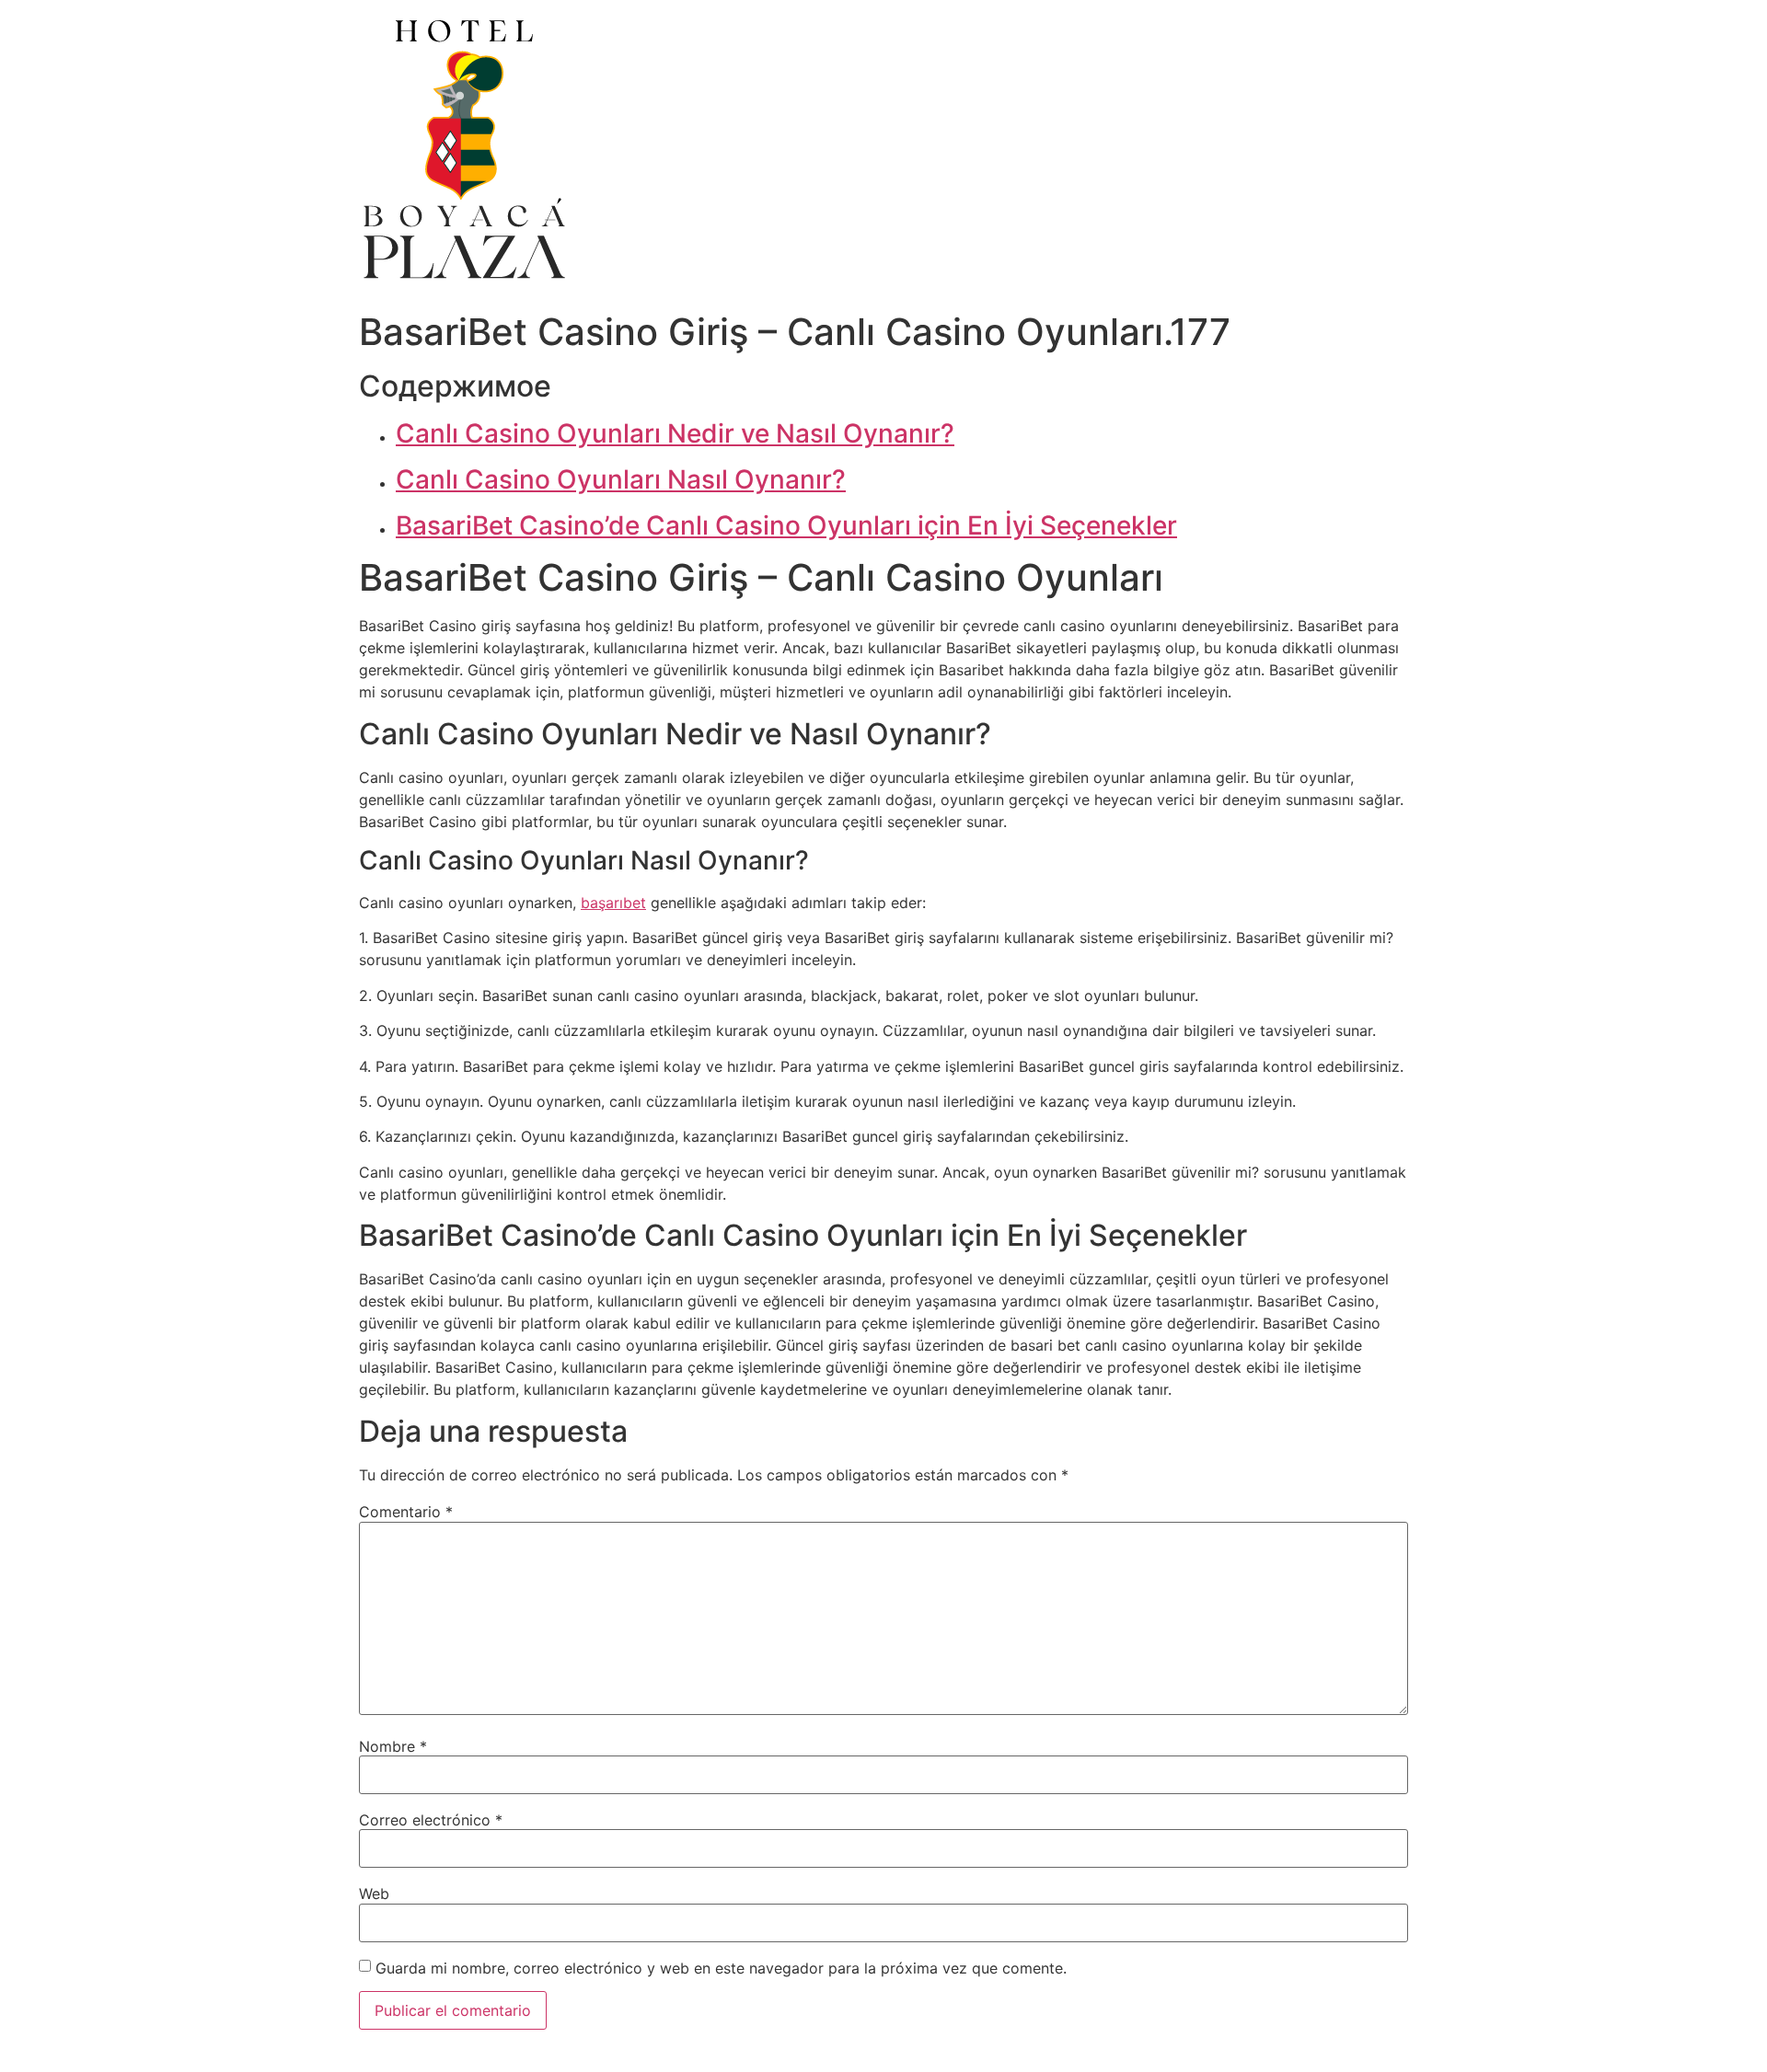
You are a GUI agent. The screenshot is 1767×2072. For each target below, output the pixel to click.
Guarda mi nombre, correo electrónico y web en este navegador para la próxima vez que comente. (721, 1968)
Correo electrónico (431, 1820)
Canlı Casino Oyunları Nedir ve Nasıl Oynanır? (675, 433)
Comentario (406, 1512)
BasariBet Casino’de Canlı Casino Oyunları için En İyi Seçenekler (786, 525)
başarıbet (613, 903)
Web (374, 1894)
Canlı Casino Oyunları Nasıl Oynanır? (621, 479)
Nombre (393, 1746)
